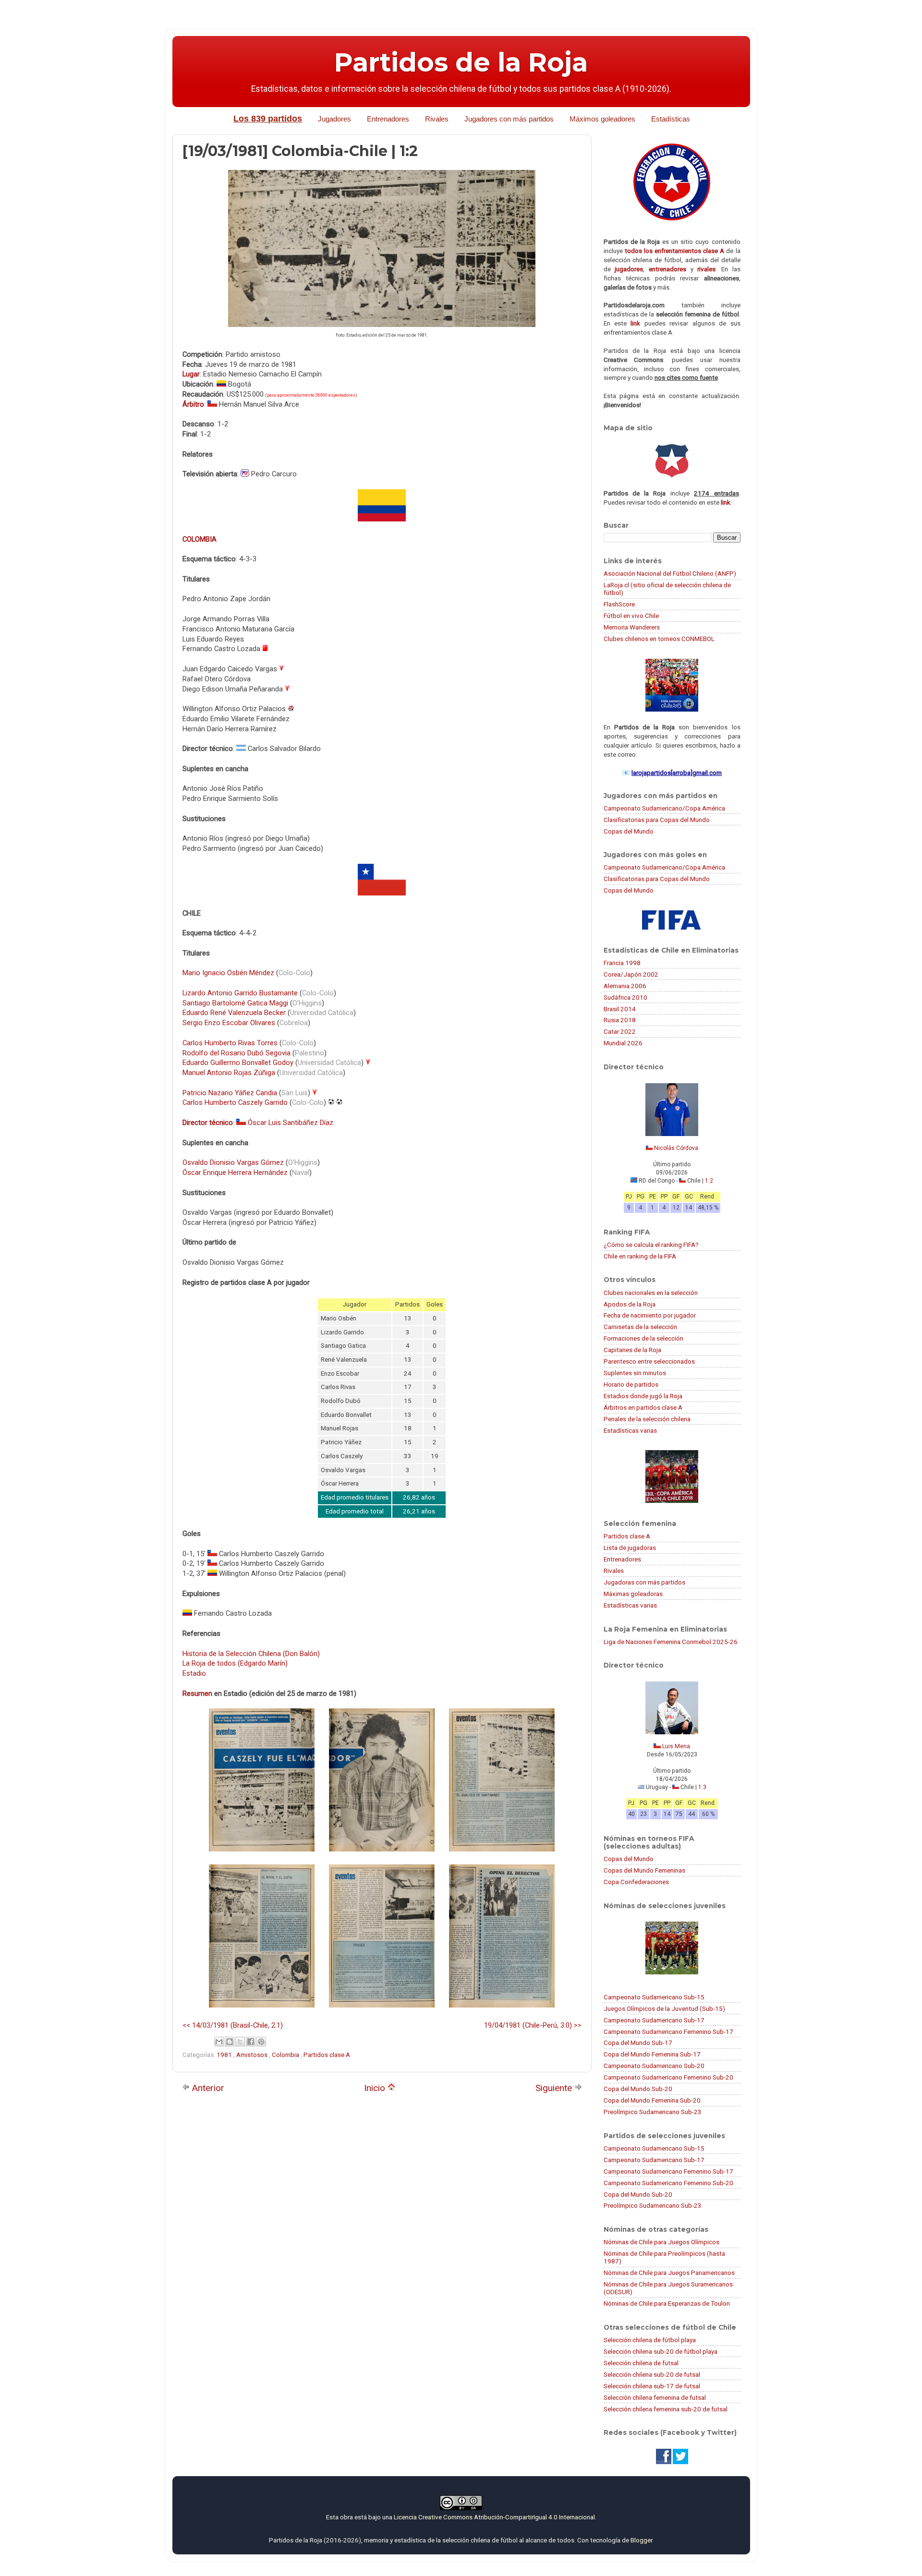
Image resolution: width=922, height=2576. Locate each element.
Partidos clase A (327, 2055)
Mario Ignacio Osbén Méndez (228, 973)
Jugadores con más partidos (509, 119)
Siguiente (555, 2088)
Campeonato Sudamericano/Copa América (664, 808)
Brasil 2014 (620, 1009)
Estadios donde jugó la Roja (643, 1396)
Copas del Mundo (629, 831)
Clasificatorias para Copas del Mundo (657, 820)
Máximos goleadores (602, 119)
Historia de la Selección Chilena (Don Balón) (251, 1654)
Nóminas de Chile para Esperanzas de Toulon (667, 2303)
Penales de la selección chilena (647, 1419)
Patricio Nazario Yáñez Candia (230, 1093)
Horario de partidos (631, 1384)
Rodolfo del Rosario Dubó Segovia (237, 1053)
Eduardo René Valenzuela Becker (234, 1013)
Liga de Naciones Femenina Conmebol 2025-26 (671, 1642)
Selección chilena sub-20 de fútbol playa (661, 2351)
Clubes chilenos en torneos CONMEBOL (659, 639)
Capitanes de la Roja (632, 1350)
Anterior (207, 2088)
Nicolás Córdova (676, 1148)
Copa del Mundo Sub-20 (638, 2089)
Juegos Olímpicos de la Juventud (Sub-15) (664, 2008)
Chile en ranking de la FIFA (640, 1256)
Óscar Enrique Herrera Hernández (235, 1173)
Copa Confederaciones (636, 1882)
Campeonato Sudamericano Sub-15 (654, 1997)
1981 (225, 2055)
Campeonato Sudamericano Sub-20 (654, 2066)
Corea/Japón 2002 (631, 974)
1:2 (709, 1181)
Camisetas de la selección (640, 1327)
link (635, 323)
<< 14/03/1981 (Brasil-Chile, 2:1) (233, 2025)
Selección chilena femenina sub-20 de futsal (666, 2409)
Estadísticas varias (630, 1430)
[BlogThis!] (230, 2042)
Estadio (194, 1673)
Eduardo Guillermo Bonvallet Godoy (238, 1063)
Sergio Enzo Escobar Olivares (229, 1023)
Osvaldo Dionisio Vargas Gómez (233, 1162)
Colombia (286, 2055)
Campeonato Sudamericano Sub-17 (654, 2020)
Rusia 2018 (620, 1020)
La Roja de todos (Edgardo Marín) (235, 1663)
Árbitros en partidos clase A (643, 1407)
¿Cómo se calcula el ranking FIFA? (651, 1245)
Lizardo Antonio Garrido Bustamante (240, 993)
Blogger (641, 2540)
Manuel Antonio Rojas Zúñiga (229, 1073)
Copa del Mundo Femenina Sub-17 (652, 2054)
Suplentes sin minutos (635, 1373)
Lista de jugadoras (630, 1548)
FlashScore (619, 604)
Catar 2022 (620, 1031)
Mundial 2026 (623, 1043)
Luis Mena (676, 1746)
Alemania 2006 (625, 986)
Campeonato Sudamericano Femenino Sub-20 (668, 2077)
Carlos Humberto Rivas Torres (230, 1043)
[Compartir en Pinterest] (261, 2042)
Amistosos (253, 2055)
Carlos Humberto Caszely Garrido (235, 1102)
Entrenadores (388, 119)
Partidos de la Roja (461, 62)
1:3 (702, 1787)
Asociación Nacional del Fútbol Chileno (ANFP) (670, 573)
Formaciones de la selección (643, 1338)
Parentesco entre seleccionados (649, 1361)
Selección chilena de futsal (641, 2363)
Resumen (197, 1693)
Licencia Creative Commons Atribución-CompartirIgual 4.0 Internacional (494, 2517)
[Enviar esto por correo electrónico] (219, 2042)
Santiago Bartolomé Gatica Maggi (235, 1003)
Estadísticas (671, 119)
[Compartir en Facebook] (251, 2042)
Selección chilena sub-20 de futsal (652, 2374)
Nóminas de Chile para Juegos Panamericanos (669, 2273)
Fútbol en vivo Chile (631, 616)
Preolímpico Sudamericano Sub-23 (653, 2112)
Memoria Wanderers (632, 627)
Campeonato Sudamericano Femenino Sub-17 (668, 2032)
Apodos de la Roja (630, 1304)
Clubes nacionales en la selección (651, 1293)
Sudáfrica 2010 (625, 997)
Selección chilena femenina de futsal (655, 2397)
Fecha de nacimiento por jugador (650, 1315)
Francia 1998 (622, 963)
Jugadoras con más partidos (644, 1582)
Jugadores (334, 119)
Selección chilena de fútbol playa (650, 2340)
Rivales (437, 119)
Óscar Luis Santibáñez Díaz (291, 1123)
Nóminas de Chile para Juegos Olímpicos (661, 2242)
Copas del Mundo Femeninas (644, 1870)
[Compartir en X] (240, 2042)
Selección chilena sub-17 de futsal (652, 2386)
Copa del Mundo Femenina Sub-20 (652, 2100)
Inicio (376, 2088)
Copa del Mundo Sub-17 (638, 2043)
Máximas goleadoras (633, 1594)
